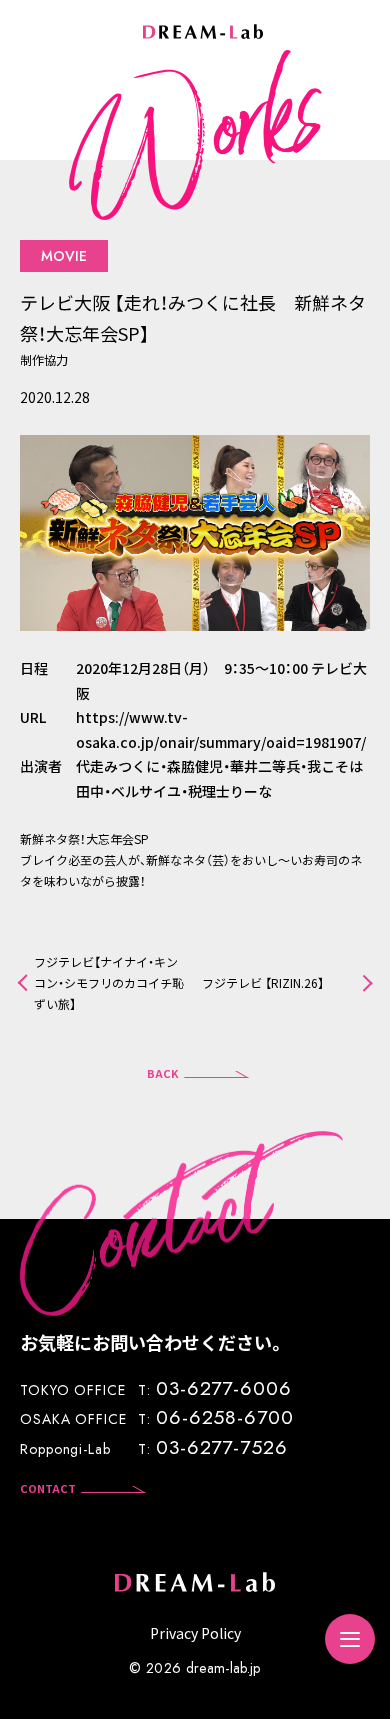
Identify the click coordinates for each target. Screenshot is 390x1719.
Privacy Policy (195, 1633)
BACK (163, 1073)
